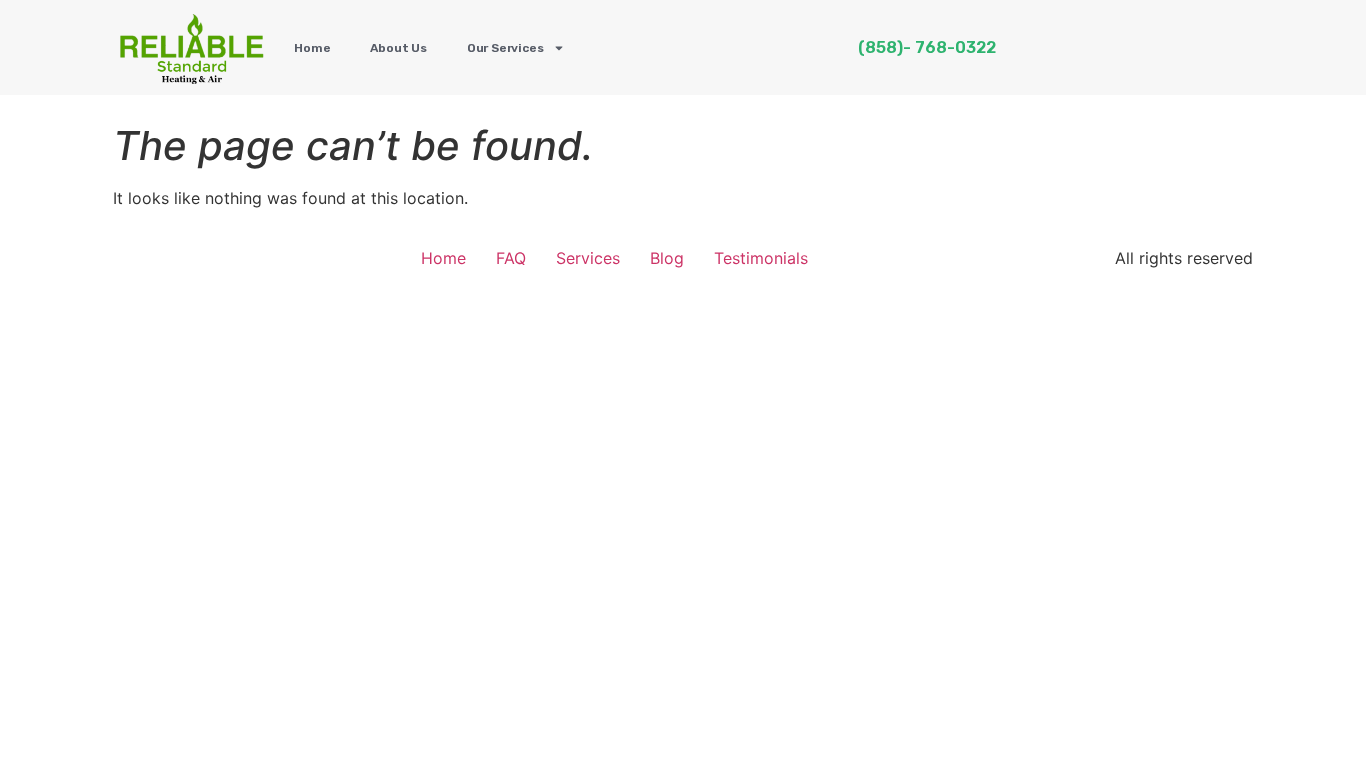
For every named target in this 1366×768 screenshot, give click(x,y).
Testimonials (761, 258)
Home (312, 48)
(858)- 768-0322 (927, 47)
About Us (398, 48)
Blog (667, 258)
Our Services (505, 48)
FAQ (511, 258)
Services (588, 258)
